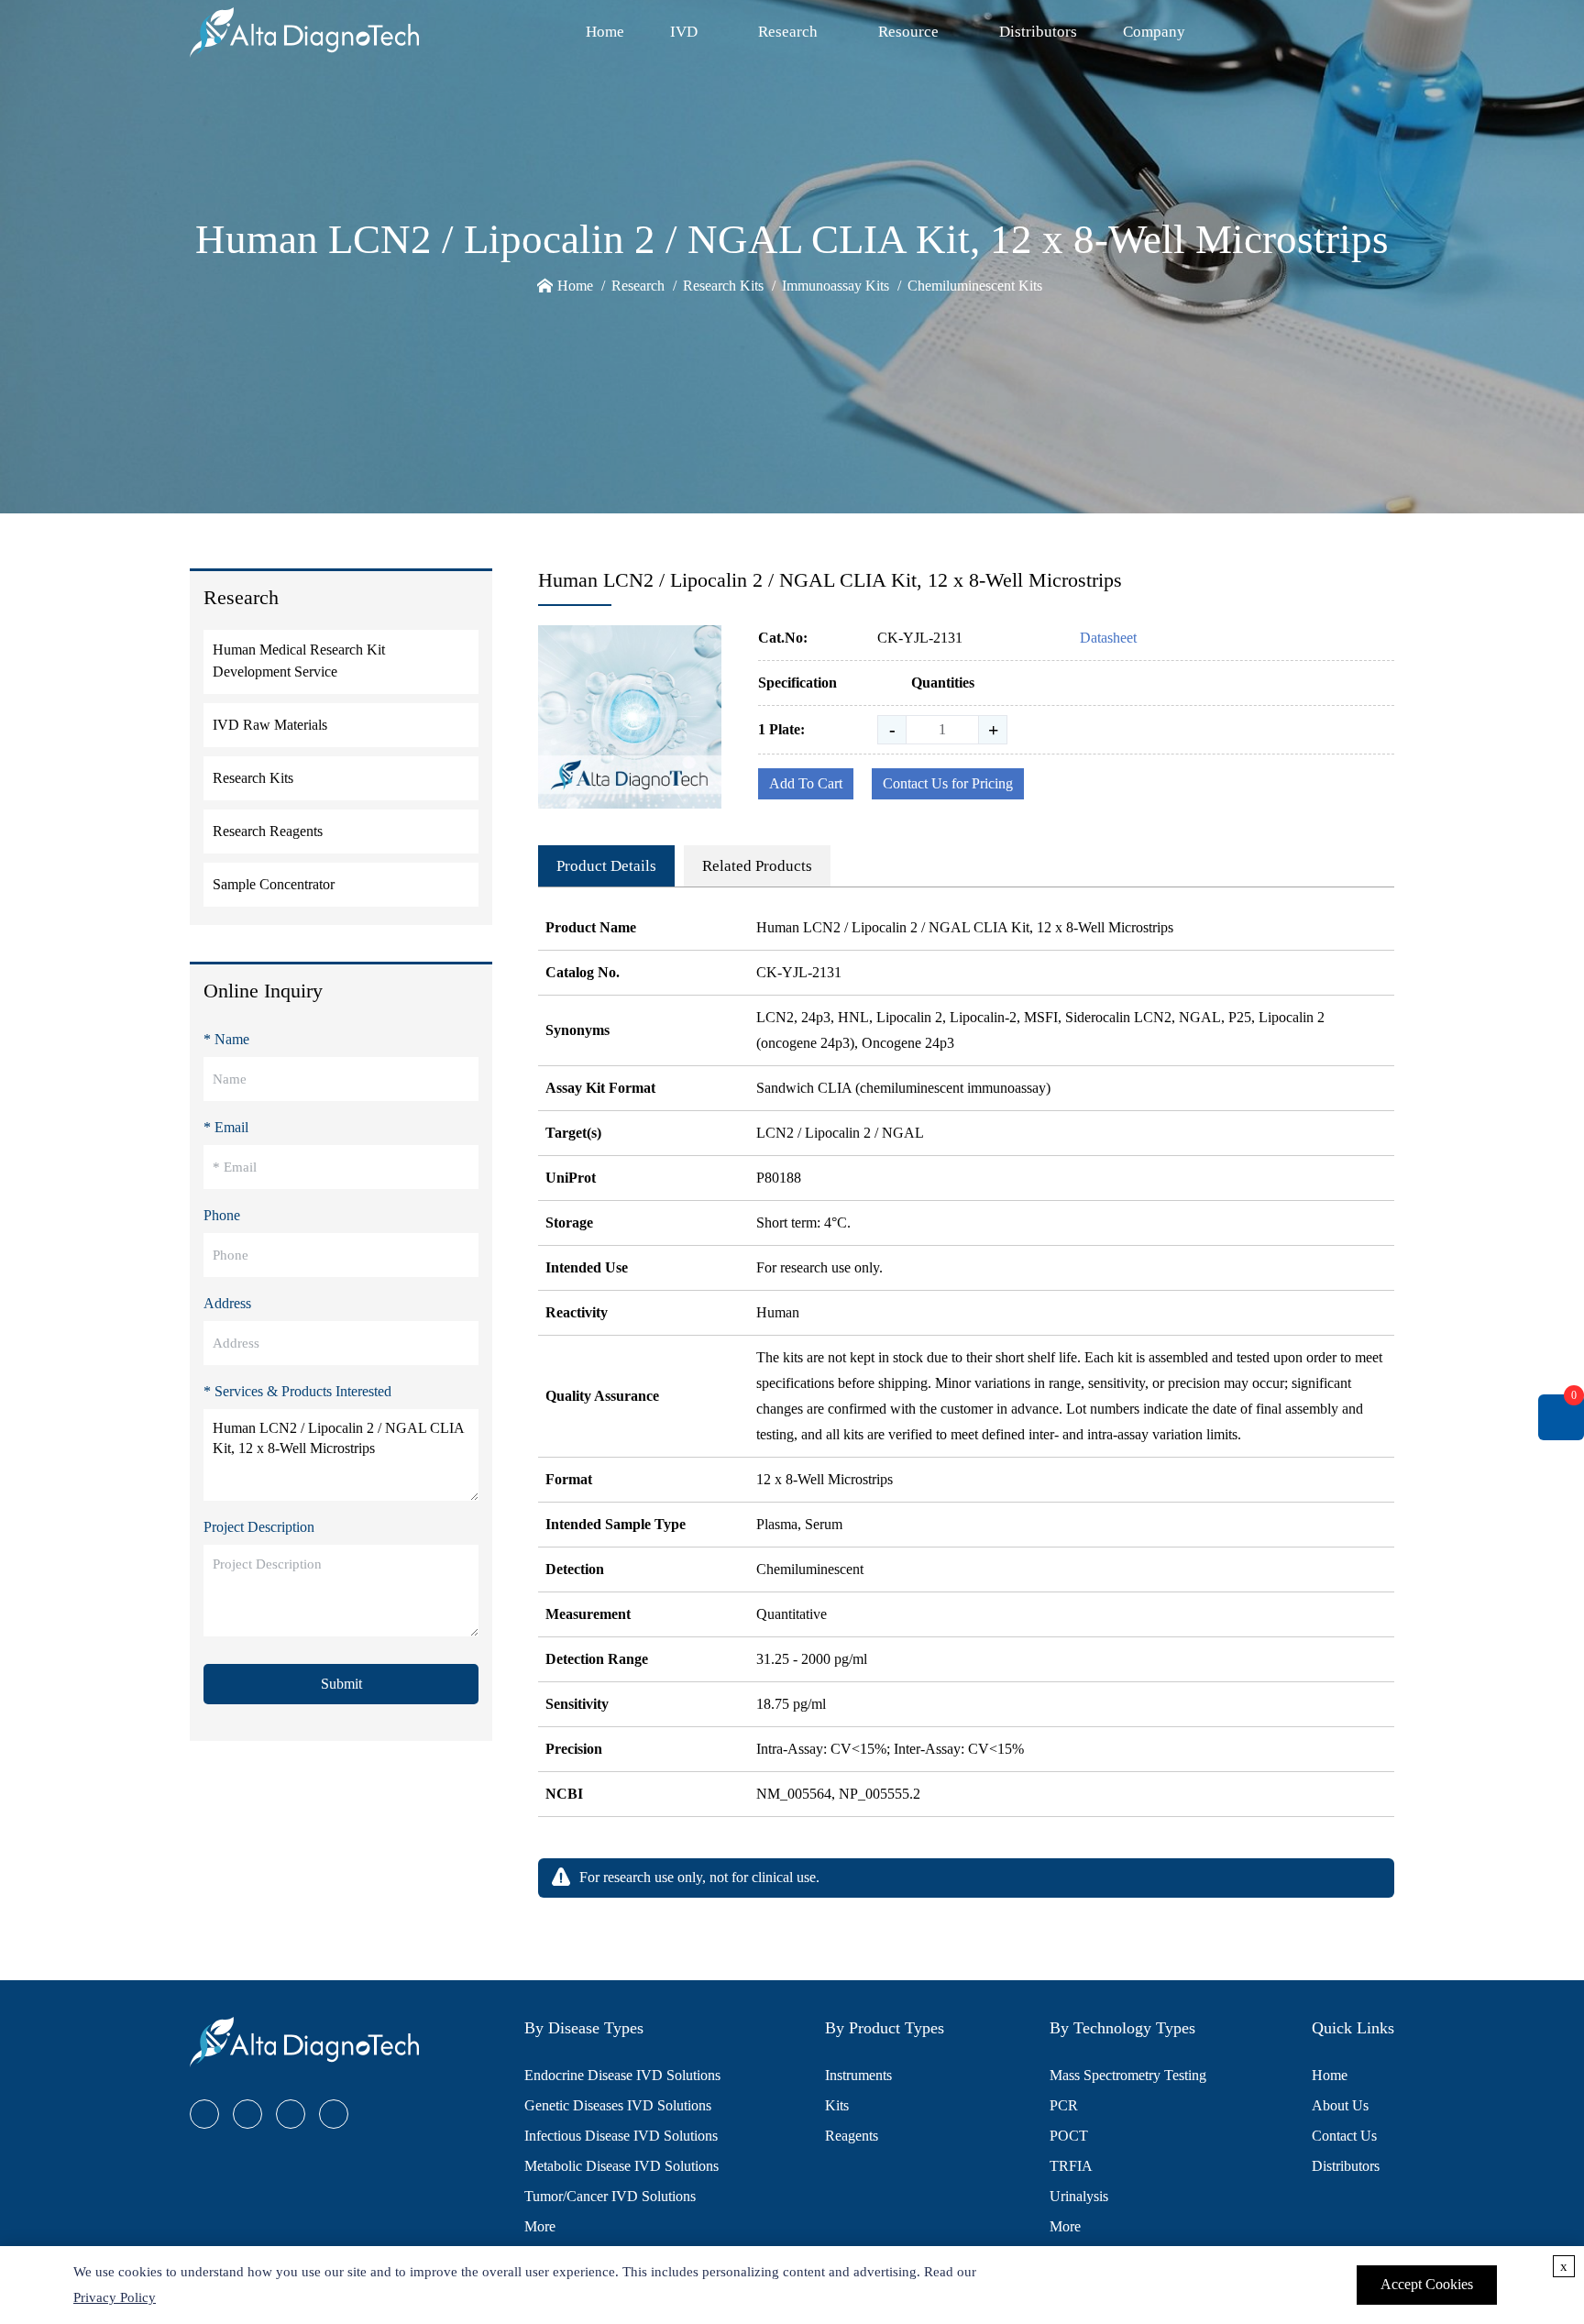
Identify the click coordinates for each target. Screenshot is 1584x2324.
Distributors (1038, 32)
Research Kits (723, 286)
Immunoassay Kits (836, 286)
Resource (908, 32)
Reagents (852, 2136)
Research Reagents (268, 831)
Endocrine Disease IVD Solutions (622, 2075)
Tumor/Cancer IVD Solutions (610, 2196)
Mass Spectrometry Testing (1128, 2075)
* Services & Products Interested (297, 1391)
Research (788, 32)
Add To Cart (806, 783)
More (540, 2226)
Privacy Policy (115, 2297)
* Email (226, 1127)
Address (227, 1303)
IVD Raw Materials (270, 725)
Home (605, 32)
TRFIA (1071, 2166)
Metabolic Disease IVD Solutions (621, 2166)
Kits (837, 2105)
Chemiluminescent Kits (975, 286)
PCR (1064, 2105)
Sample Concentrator (274, 884)
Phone (222, 1215)
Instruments (858, 2075)
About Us (1340, 2105)
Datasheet (1108, 638)
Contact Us (1344, 2136)
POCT (1069, 2136)
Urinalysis (1079, 2196)
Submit (341, 1684)
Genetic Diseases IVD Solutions (618, 2105)
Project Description (259, 1527)
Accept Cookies (1427, 2284)
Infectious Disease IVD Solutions (621, 2136)
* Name (226, 1039)
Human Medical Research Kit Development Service (299, 661)
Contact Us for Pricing (948, 783)
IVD (684, 32)
